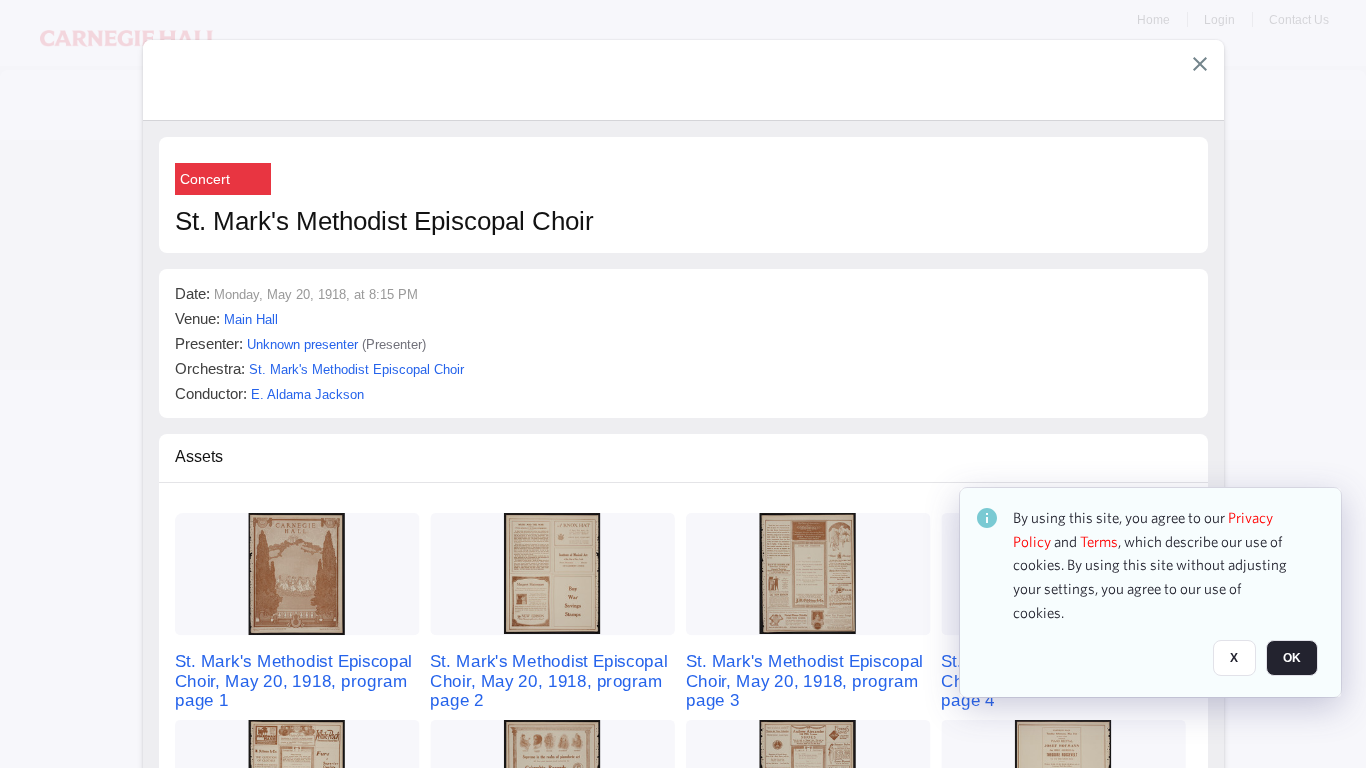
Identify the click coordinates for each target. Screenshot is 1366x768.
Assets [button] (199, 456)
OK (1292, 659)
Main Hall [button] (251, 319)
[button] (1200, 64)
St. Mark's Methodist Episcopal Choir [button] (356, 369)
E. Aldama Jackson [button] (307, 394)
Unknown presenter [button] (302, 344)
